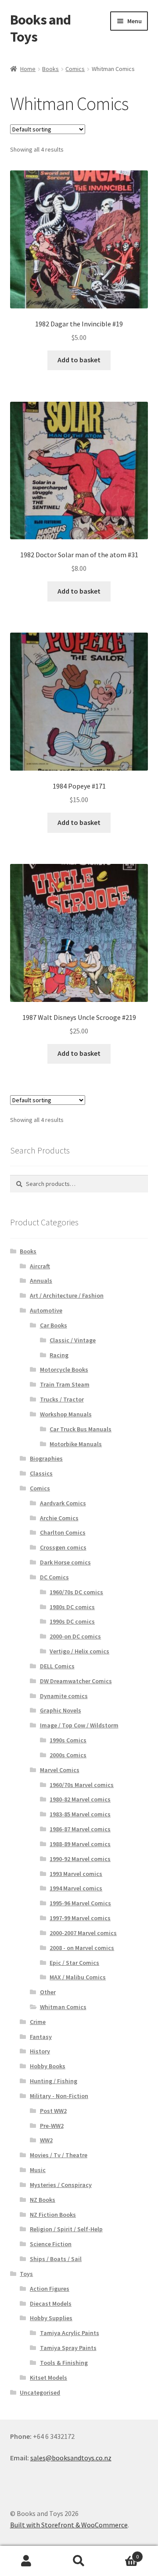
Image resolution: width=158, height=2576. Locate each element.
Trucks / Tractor (62, 1399)
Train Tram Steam (65, 1384)
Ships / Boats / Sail (56, 2259)
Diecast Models (51, 2304)
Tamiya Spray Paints (68, 2348)
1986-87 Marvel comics (80, 1829)
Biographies (46, 1458)
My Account (26, 2561)
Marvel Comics (60, 1770)
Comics (75, 69)
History (40, 2051)
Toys (26, 2274)
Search (79, 2561)
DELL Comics (57, 1666)
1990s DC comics (72, 1621)
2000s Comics (68, 1755)
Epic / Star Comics (74, 1963)
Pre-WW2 (52, 2126)
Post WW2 (53, 2111)
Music (38, 2170)
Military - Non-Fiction (59, 2096)
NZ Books (43, 2200)
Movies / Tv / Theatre (59, 2155)
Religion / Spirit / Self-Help (66, 2229)
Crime (38, 2022)
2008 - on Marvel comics (82, 1948)
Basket (122, 2553)
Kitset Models (48, 2378)
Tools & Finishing (64, 2363)
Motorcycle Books (64, 1369)
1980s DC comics (72, 1607)
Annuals (41, 1281)
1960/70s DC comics (76, 1592)
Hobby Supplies (51, 2318)
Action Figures (50, 2289)
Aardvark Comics (63, 1503)
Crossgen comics (63, 1547)
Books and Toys (40, 28)
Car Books (54, 1325)
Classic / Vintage (73, 1340)
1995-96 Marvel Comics (80, 1903)
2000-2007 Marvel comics (83, 1933)
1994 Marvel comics (76, 1888)
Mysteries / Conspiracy (61, 2185)
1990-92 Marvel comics (80, 1859)
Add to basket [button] (79, 360)
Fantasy (41, 2037)
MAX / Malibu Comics (78, 1977)
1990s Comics (68, 1740)
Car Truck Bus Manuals (81, 1429)
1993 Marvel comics (76, 1874)
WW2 (46, 2140)
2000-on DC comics (75, 1636)
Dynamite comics (64, 1696)
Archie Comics (59, 1518)
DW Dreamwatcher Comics (76, 1681)
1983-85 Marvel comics (80, 1814)
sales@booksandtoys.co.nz (71, 2458)
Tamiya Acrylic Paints (70, 2333)
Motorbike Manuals (76, 1444)
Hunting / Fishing (54, 2081)
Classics (41, 1473)
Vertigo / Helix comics (79, 1651)
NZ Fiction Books (53, 2215)
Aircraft (40, 1266)
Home (28, 69)
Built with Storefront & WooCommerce (69, 2525)
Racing (59, 1355)
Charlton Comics (63, 1532)
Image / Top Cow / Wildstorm (79, 1725)
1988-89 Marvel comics (80, 1844)
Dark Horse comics (65, 1562)
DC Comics (54, 1577)
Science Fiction (51, 2244)
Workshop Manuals (66, 1414)
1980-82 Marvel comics (80, 1799)
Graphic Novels (61, 1710)
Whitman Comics (63, 2007)
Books (50, 69)
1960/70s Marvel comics (82, 1785)
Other (48, 1992)
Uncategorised (40, 2392)
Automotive (46, 1310)
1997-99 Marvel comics (80, 1918)
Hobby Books (48, 2066)
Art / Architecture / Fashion (67, 1295)
